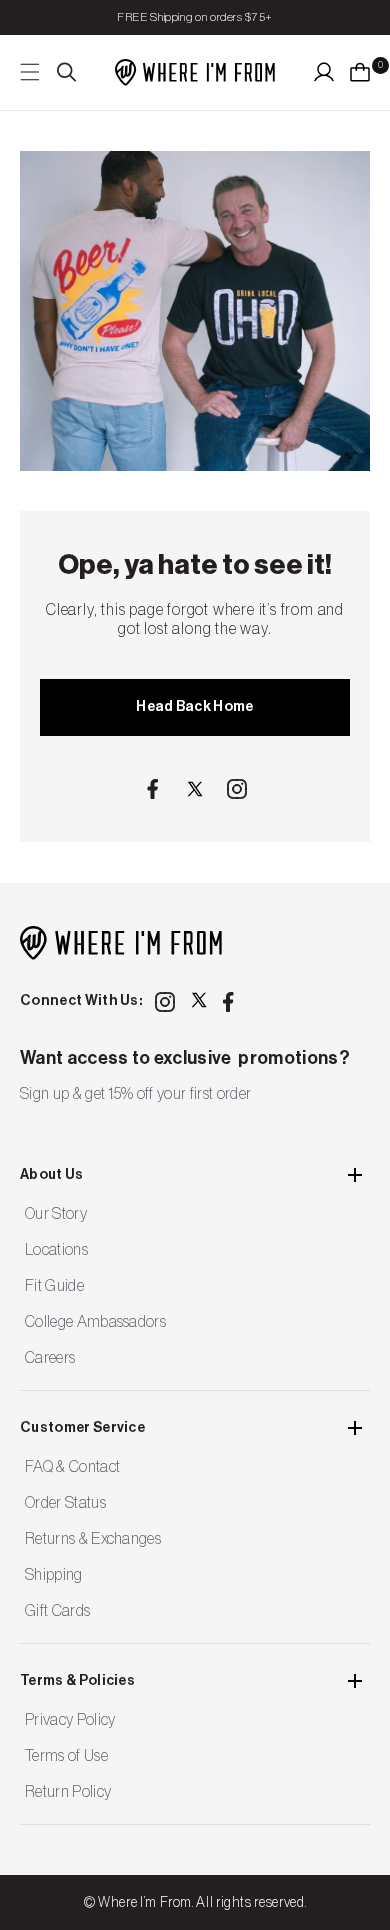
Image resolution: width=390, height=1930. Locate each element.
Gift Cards (57, 1611)
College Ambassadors (95, 1322)
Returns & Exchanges (93, 1539)
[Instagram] (237, 789)
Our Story (56, 1214)
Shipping (54, 1575)
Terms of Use (66, 1756)
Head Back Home (194, 707)
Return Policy (68, 1792)
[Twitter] (195, 789)
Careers (50, 1358)
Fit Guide (54, 1286)
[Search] (67, 72)
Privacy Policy (70, 1720)
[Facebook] (153, 789)
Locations (56, 1250)
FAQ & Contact (72, 1467)
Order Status (65, 1503)
